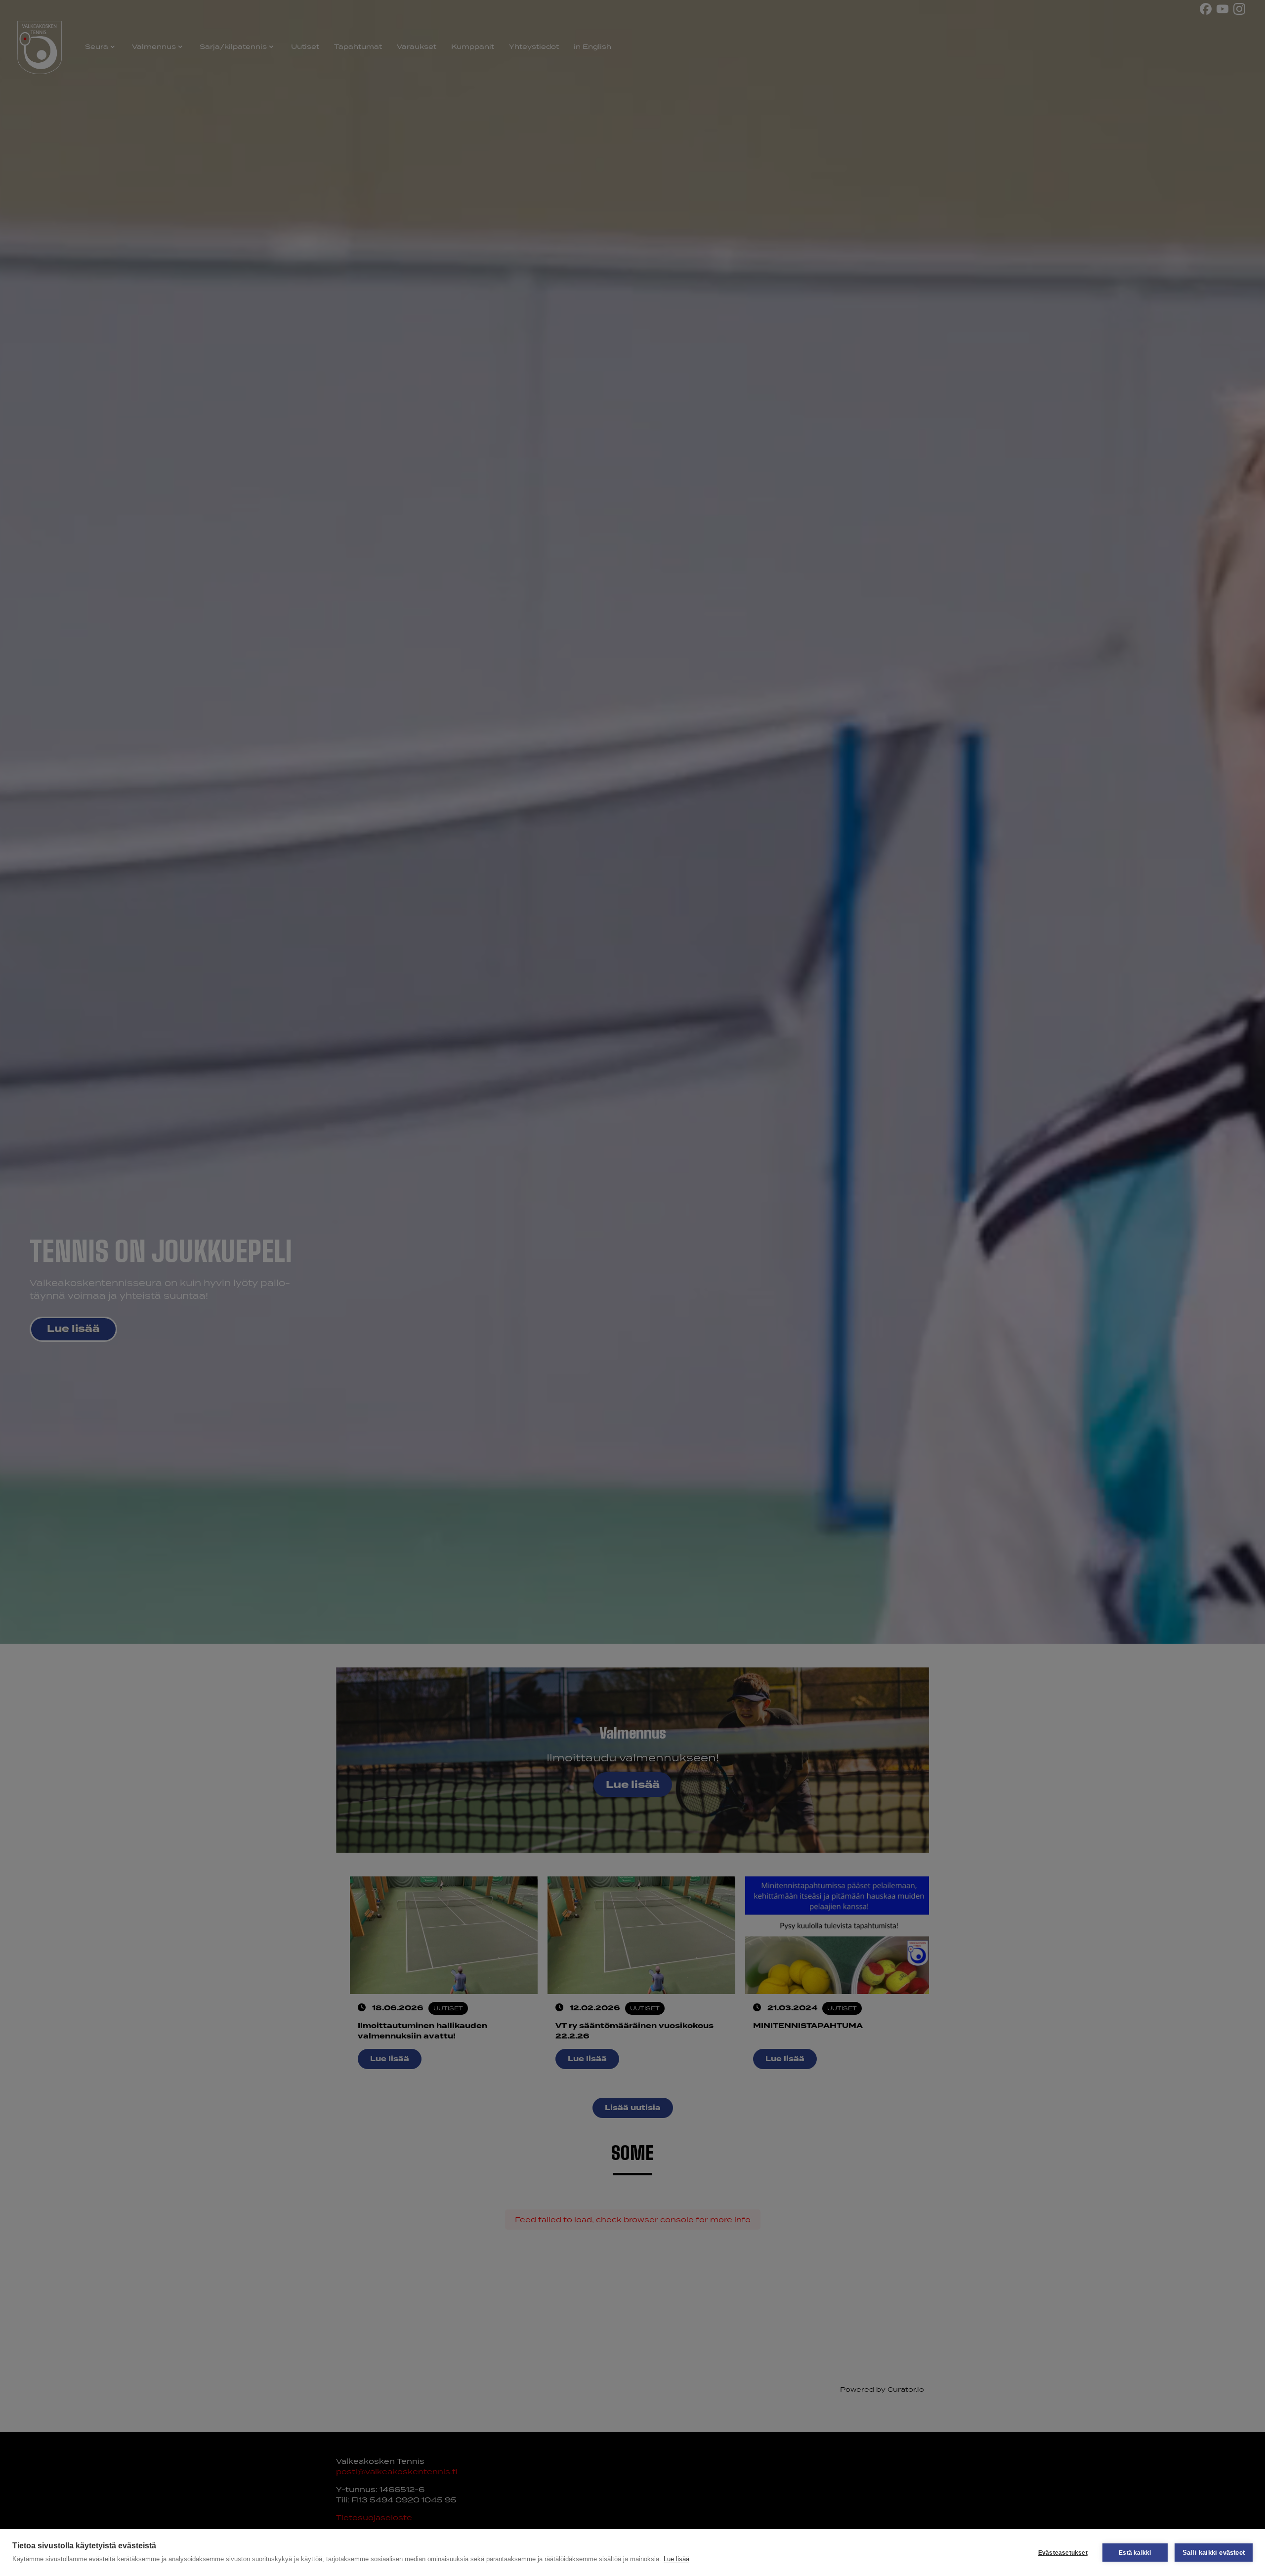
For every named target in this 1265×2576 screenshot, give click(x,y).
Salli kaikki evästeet (1214, 2553)
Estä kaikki (1135, 2553)
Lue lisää (676, 2559)
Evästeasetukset (1063, 2553)
